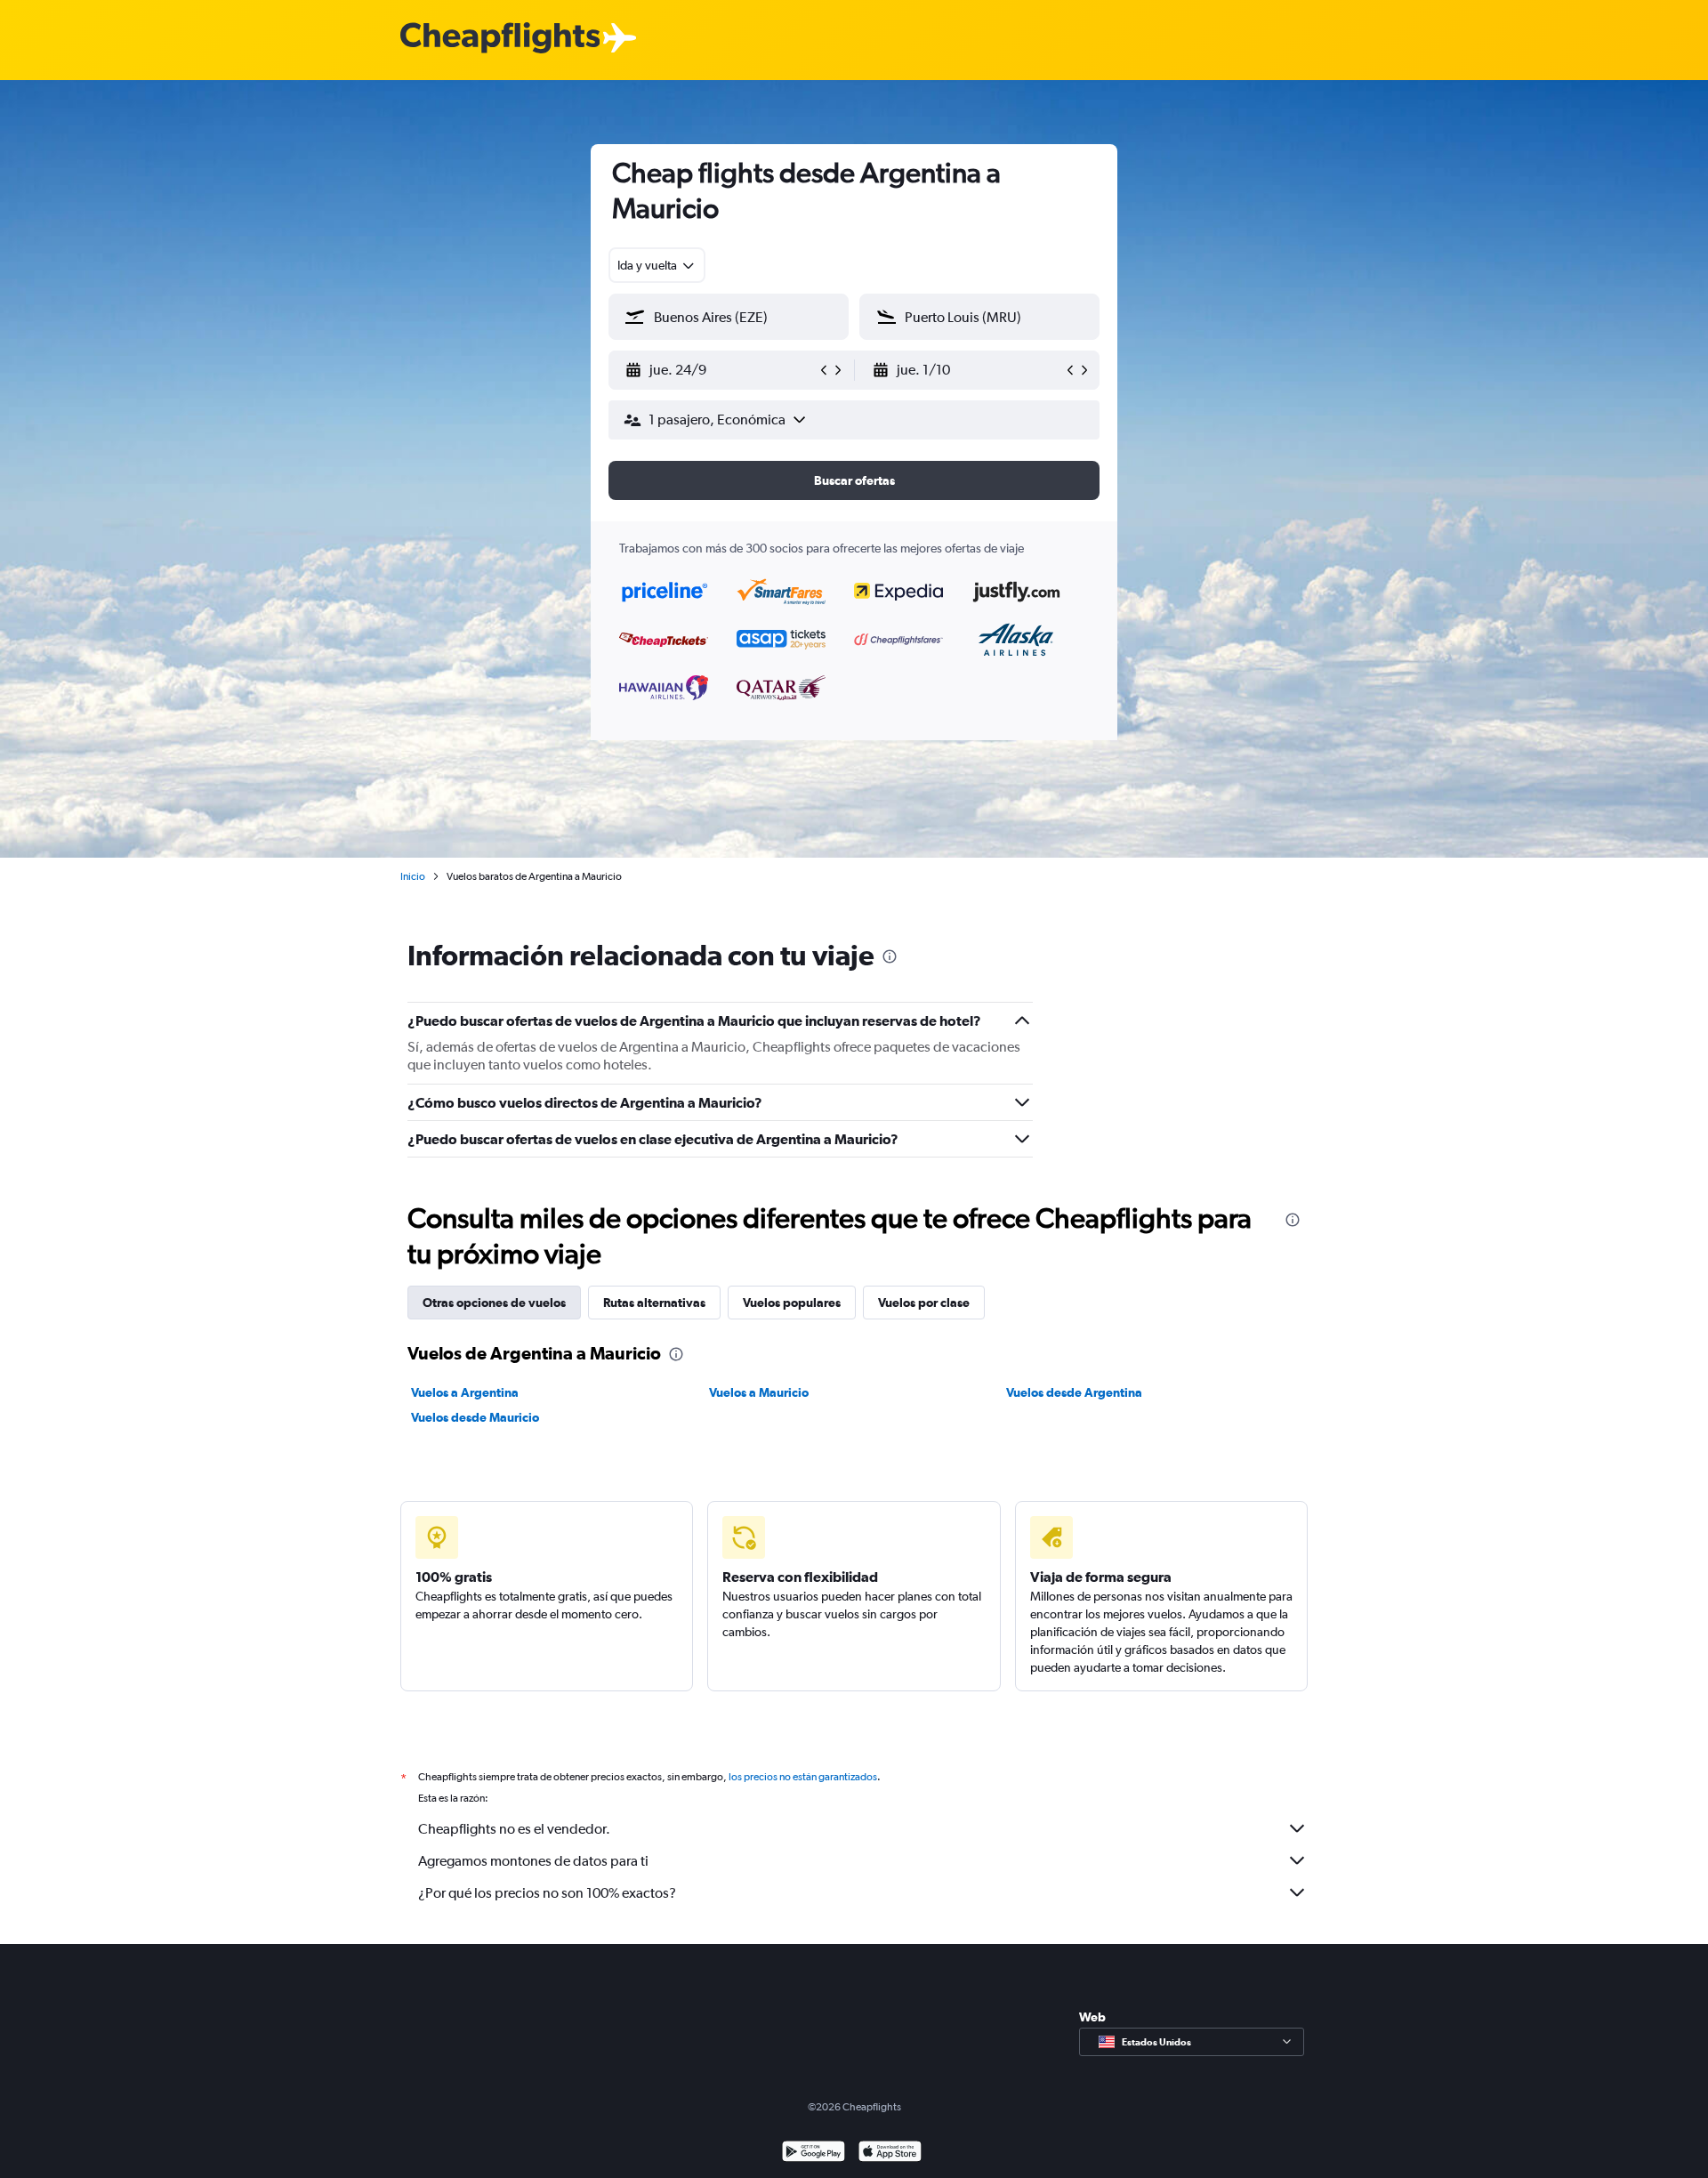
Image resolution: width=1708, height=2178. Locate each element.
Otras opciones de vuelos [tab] (494, 1303)
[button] (721, 370)
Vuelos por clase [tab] (924, 1303)
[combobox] (657, 265)
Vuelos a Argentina (465, 1392)
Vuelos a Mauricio (759, 1392)
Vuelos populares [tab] (792, 1303)
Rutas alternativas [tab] (654, 1303)
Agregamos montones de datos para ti (533, 1861)
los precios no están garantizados (803, 1777)
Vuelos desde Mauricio (475, 1417)
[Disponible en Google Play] (814, 2154)
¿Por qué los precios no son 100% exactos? (547, 1893)
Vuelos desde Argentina (1074, 1392)
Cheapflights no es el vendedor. (514, 1829)
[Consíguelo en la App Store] (890, 2154)
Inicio (413, 876)
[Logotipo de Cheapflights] (500, 39)
